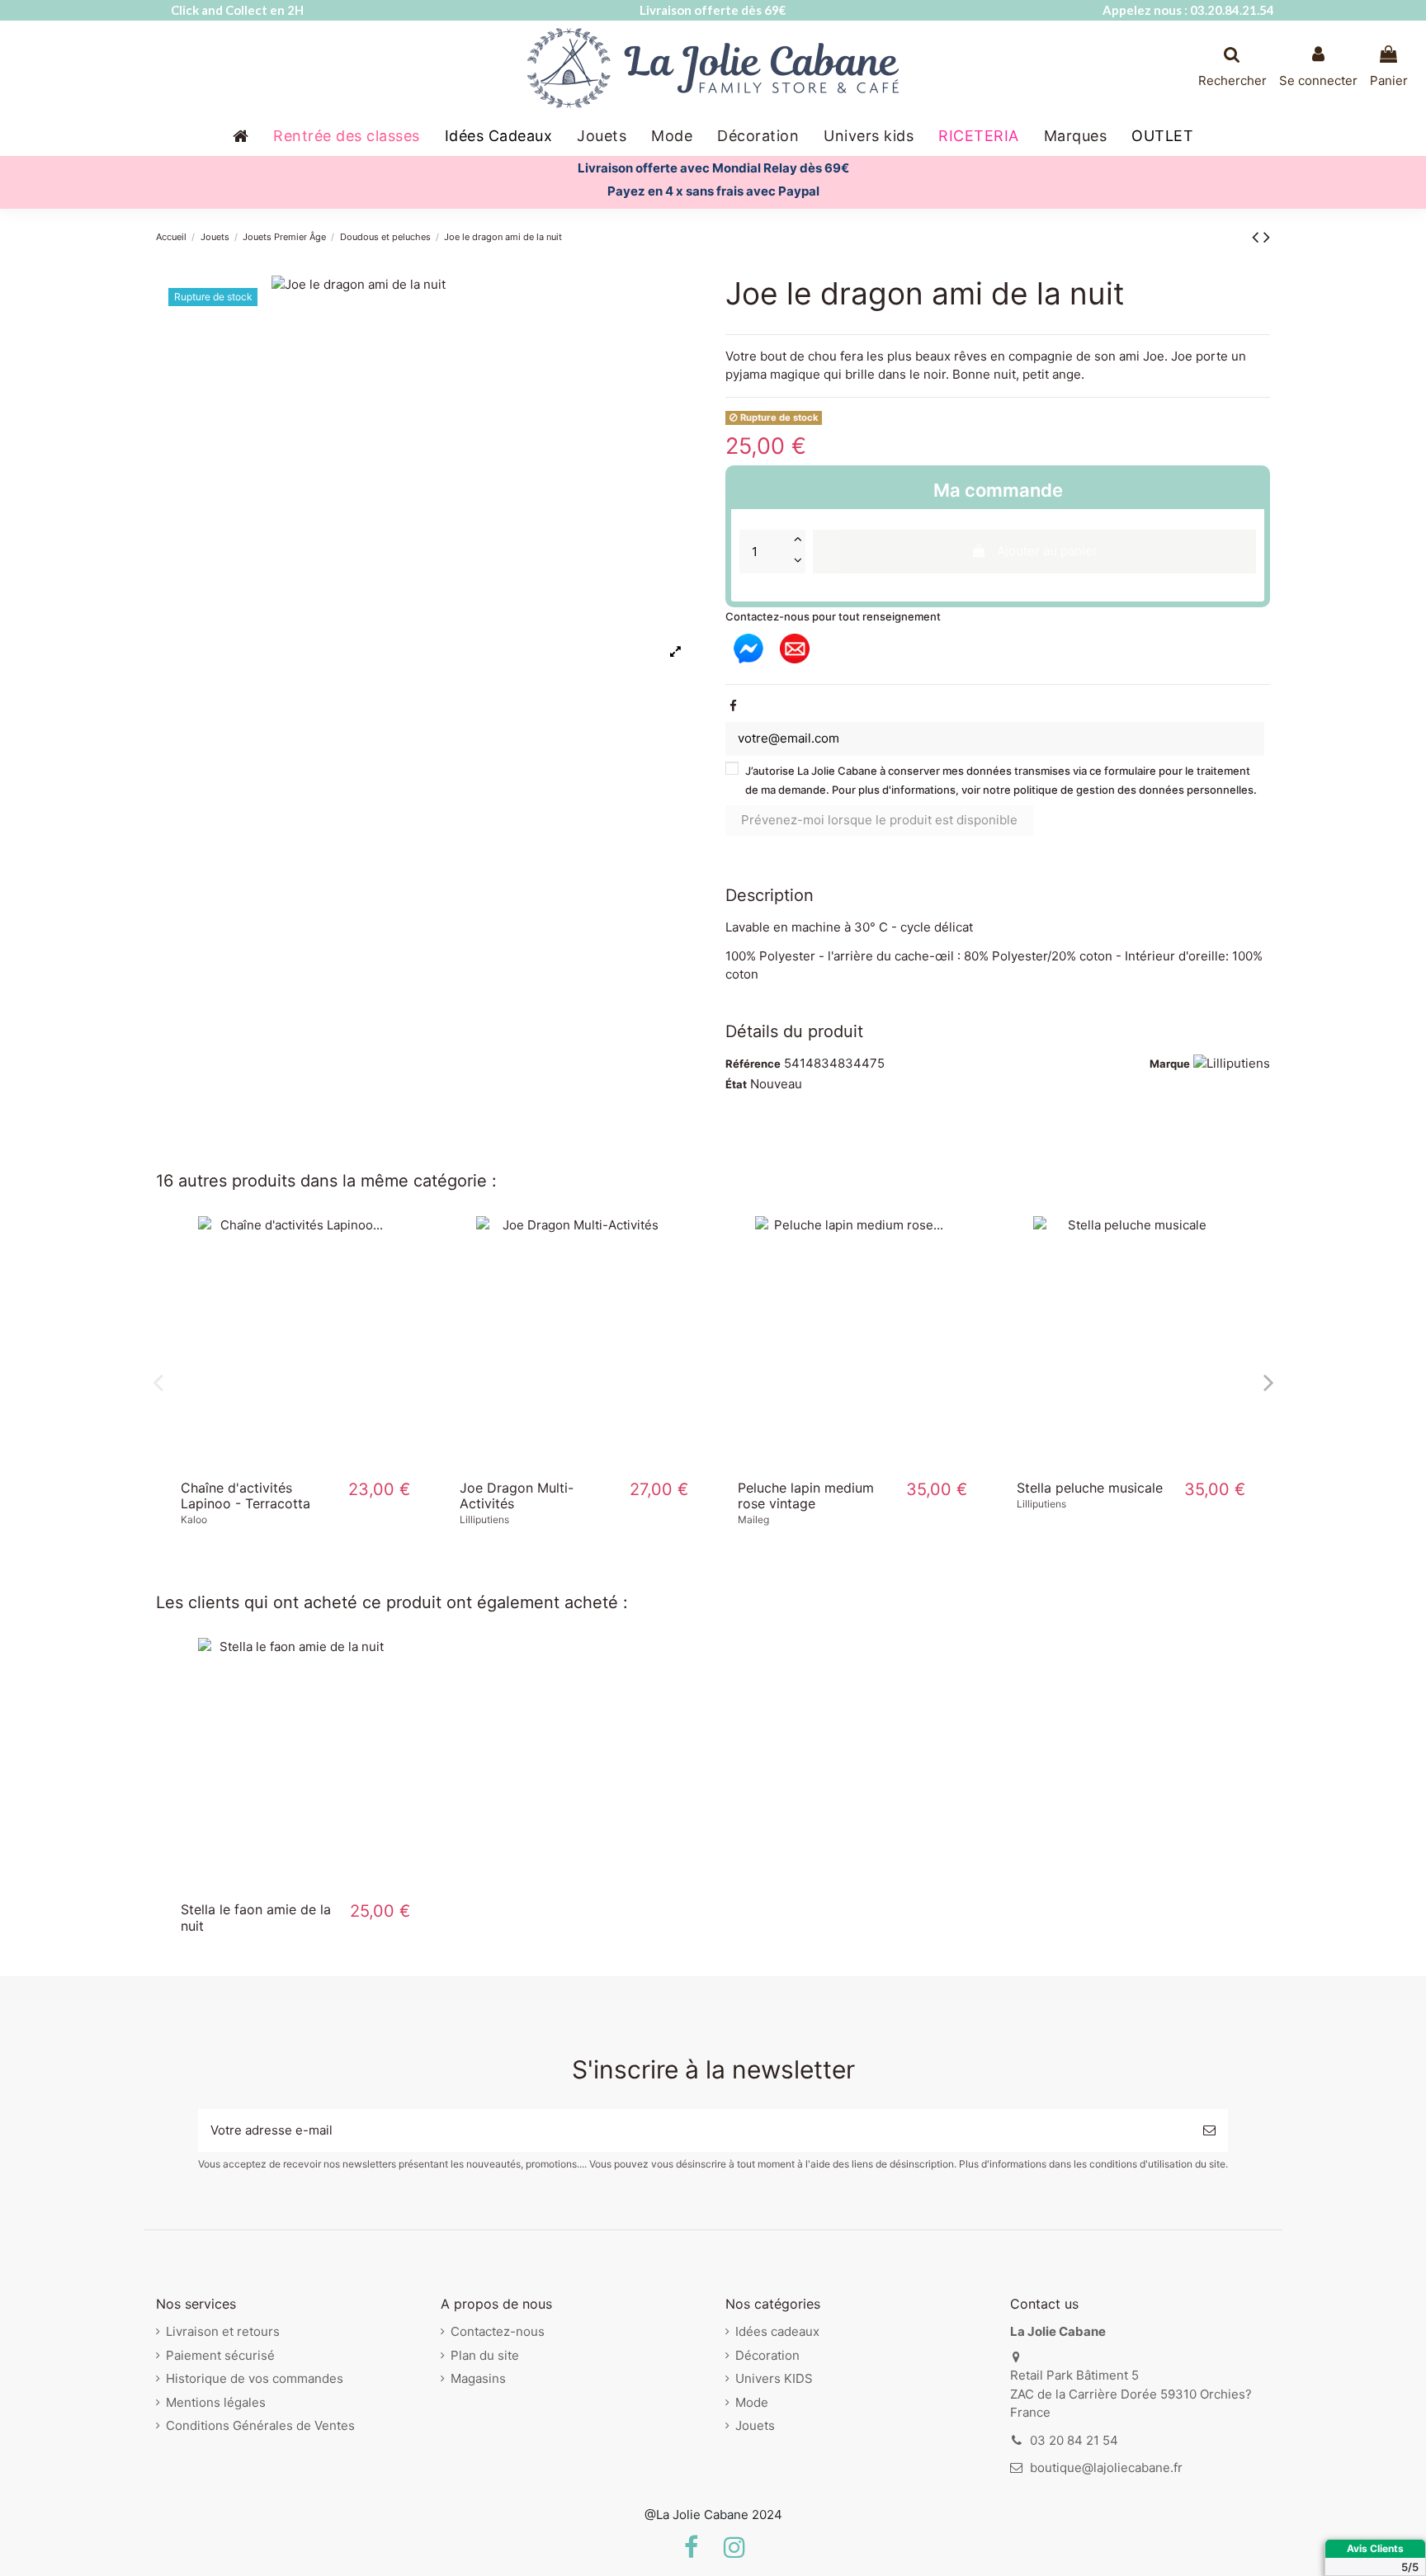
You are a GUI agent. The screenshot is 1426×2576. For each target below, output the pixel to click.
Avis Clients (1375, 2548)
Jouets (755, 2425)
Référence (753, 1064)
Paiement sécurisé (220, 2355)
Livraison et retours (223, 2331)
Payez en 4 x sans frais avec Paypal (713, 191)
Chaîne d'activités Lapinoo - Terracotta (246, 1496)
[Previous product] (1258, 236)
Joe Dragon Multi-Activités (517, 1496)
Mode (752, 2402)
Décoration (767, 2355)
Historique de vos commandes (255, 2378)
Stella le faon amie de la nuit (256, 1917)
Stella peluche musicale (1090, 1488)
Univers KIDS (774, 2378)
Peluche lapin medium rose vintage (806, 1496)
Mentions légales (216, 2402)
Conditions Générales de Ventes (260, 2425)
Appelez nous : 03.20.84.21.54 (1188, 10)
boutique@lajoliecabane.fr (1106, 2467)
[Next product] (1267, 236)
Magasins (478, 2378)
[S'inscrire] (1209, 2131)
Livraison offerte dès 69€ (713, 10)
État (736, 1084)
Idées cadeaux (777, 2331)
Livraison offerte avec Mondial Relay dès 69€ (713, 168)
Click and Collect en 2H (237, 10)
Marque (1170, 1064)
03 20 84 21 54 (1074, 2440)
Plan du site (485, 2355)
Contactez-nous (498, 2331)
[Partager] (733, 706)
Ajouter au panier (1047, 551)
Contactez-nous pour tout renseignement (833, 616)
